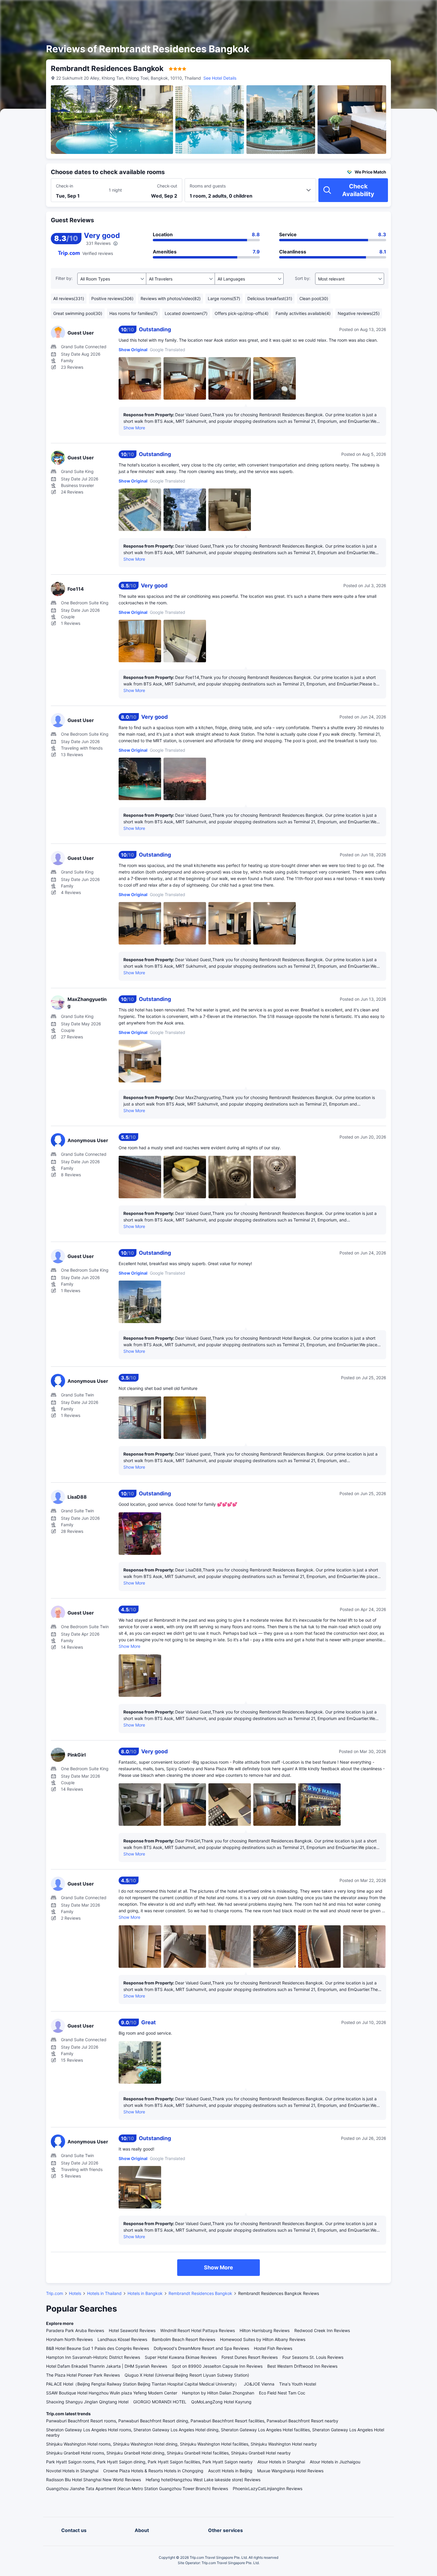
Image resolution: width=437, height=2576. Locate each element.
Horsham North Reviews (69, 2339)
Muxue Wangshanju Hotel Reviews (290, 2471)
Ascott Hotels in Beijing (230, 2471)
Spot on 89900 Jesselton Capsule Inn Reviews (217, 2366)
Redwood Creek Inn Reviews (322, 2330)
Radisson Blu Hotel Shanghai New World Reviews (93, 2480)
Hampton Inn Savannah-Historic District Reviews (93, 2357)
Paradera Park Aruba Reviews (75, 2330)
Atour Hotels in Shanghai (281, 2462)
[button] (386, 10)
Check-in (65, 186)
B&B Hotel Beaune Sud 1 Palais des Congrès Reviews (98, 2348)
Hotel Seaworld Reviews (132, 2330)
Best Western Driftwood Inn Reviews (302, 2366)
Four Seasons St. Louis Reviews (313, 2357)
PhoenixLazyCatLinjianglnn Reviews (268, 2488)
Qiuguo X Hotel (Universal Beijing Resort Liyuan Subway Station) (187, 2375)
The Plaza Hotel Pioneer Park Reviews (83, 2375)
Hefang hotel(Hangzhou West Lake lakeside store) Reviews (203, 2480)
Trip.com (55, 2293)
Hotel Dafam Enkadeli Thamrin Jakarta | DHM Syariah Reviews (107, 2366)
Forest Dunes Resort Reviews (250, 2357)
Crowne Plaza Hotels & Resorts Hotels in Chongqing (153, 2471)
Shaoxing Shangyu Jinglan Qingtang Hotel (87, 2402)
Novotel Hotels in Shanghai (72, 2471)
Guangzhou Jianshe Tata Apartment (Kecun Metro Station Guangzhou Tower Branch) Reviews (137, 2488)
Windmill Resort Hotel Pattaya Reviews (198, 2330)
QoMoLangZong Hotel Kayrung (221, 2402)
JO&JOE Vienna (259, 2384)
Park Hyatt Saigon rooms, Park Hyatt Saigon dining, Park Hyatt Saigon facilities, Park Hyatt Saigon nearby (149, 2462)
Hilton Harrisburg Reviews (265, 2330)
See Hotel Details (220, 78)
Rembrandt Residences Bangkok (200, 2293)
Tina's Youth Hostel (298, 2384)
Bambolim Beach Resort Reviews (184, 2339)
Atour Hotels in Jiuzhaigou (335, 2462)
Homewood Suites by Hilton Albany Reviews (263, 2339)
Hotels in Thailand (104, 2293)
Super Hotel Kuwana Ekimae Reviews (181, 2357)
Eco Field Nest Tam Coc (282, 2393)
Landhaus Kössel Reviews (122, 2339)
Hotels (75, 2293)
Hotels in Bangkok (145, 2293)
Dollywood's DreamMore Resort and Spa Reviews (201, 2348)
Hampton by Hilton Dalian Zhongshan (218, 2393)
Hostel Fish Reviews (273, 2348)
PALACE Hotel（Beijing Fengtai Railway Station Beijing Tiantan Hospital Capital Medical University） (143, 2384)
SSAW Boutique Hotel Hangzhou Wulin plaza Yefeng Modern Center (112, 2393)
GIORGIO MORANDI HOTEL (160, 2402)
